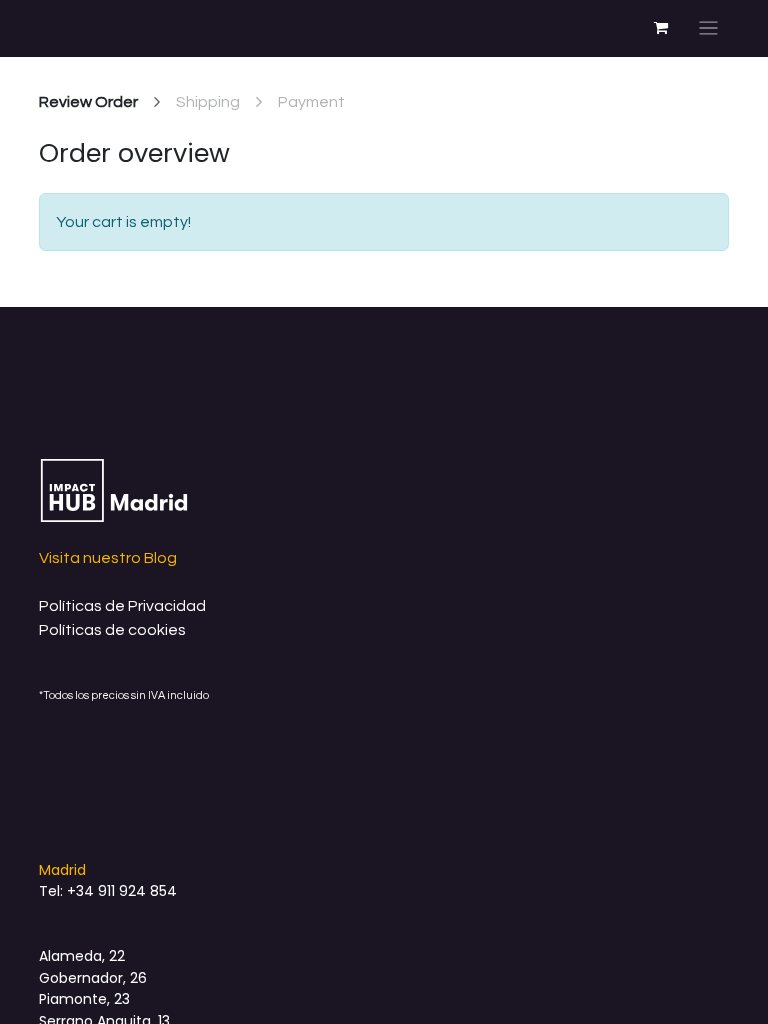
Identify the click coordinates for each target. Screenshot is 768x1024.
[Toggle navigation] (708, 28)
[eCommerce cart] (661, 28)
